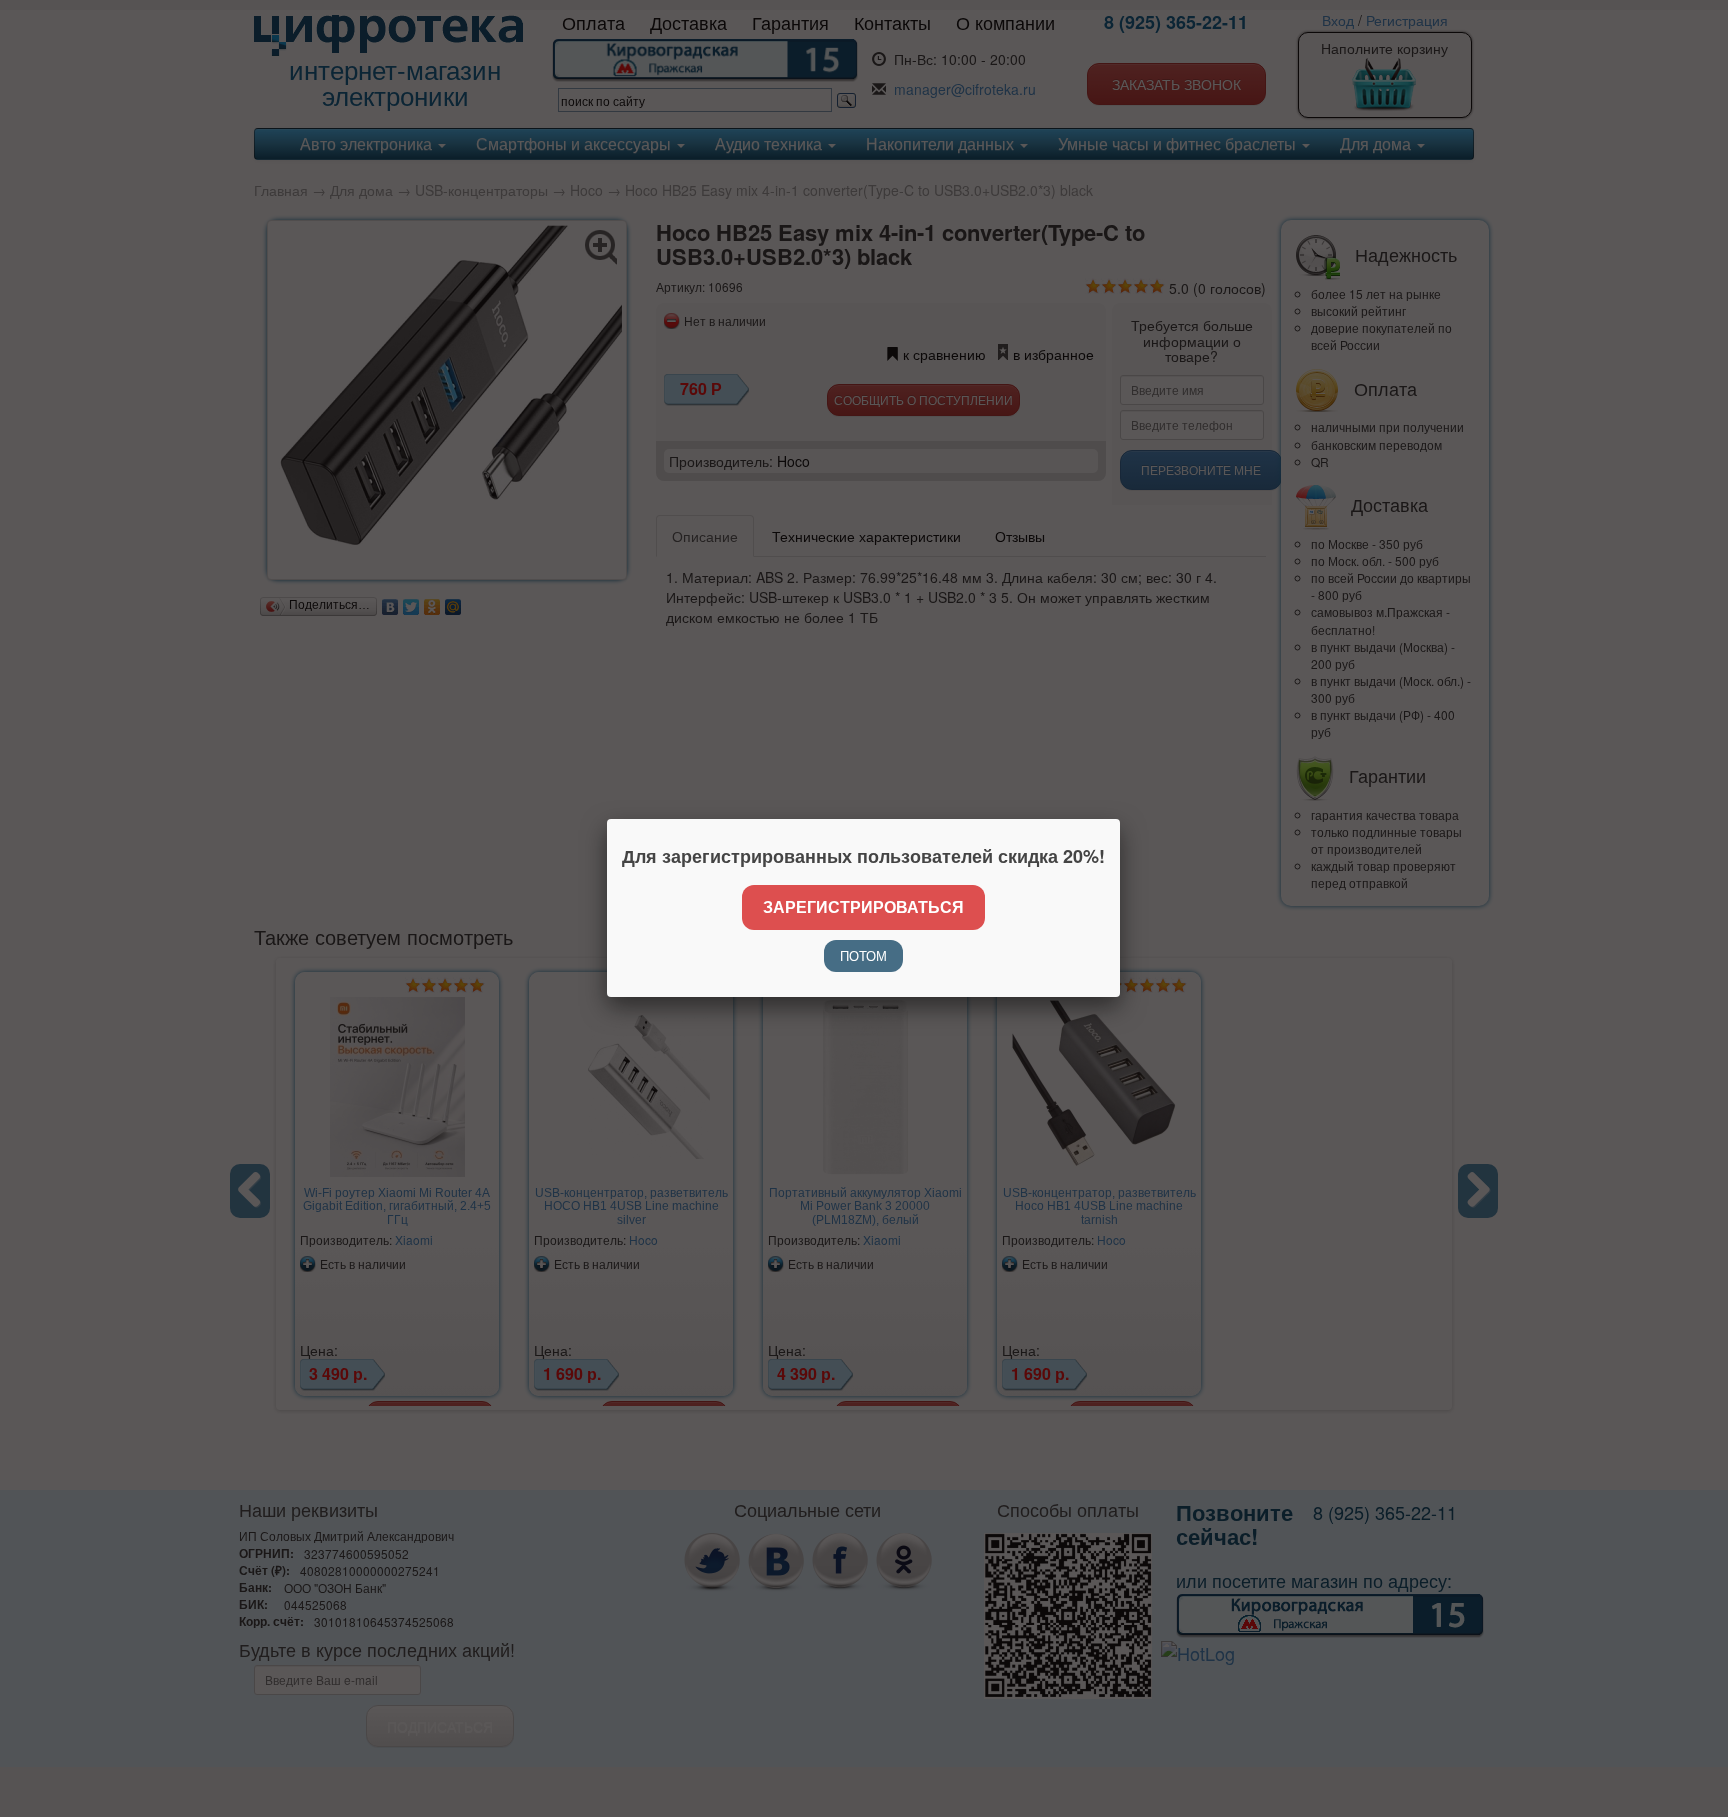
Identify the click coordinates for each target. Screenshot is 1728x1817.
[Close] (1120, 819)
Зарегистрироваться (863, 906)
